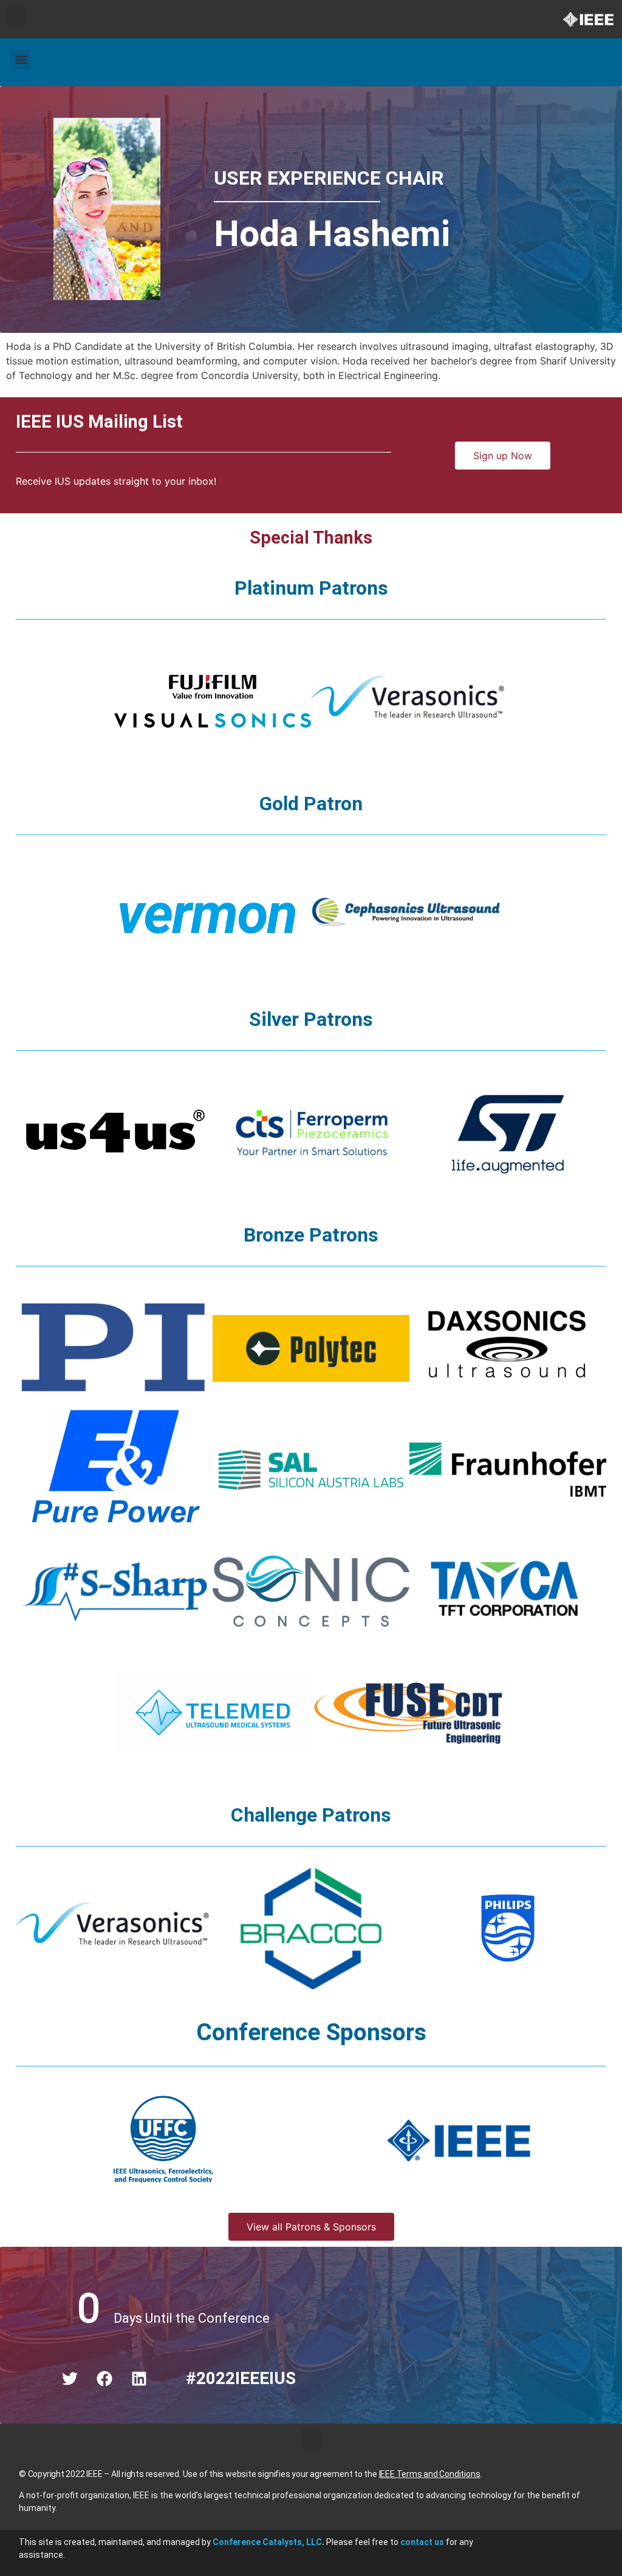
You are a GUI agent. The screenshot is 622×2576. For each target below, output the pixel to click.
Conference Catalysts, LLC (267, 2542)
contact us (422, 2542)
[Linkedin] (139, 2379)
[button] (16, 16)
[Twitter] (70, 2379)
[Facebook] (104, 2379)
